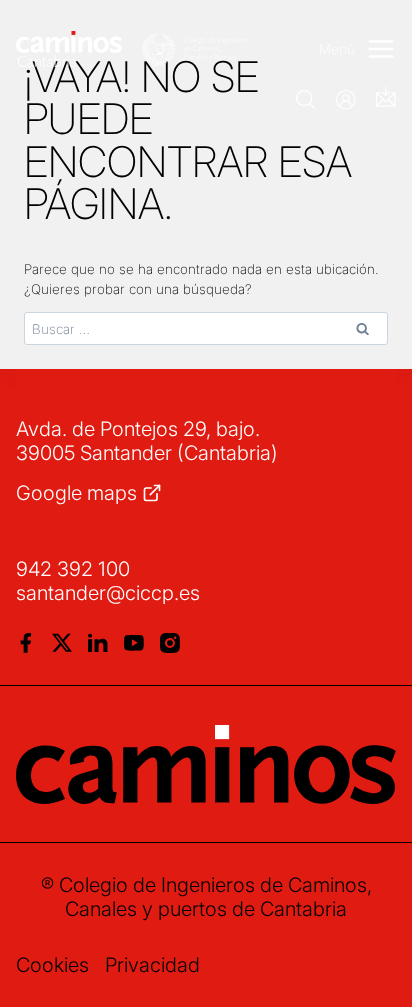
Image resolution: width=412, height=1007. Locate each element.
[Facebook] (26, 643)
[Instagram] (170, 643)
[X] (62, 643)
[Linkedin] (98, 643)
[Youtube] (134, 643)
